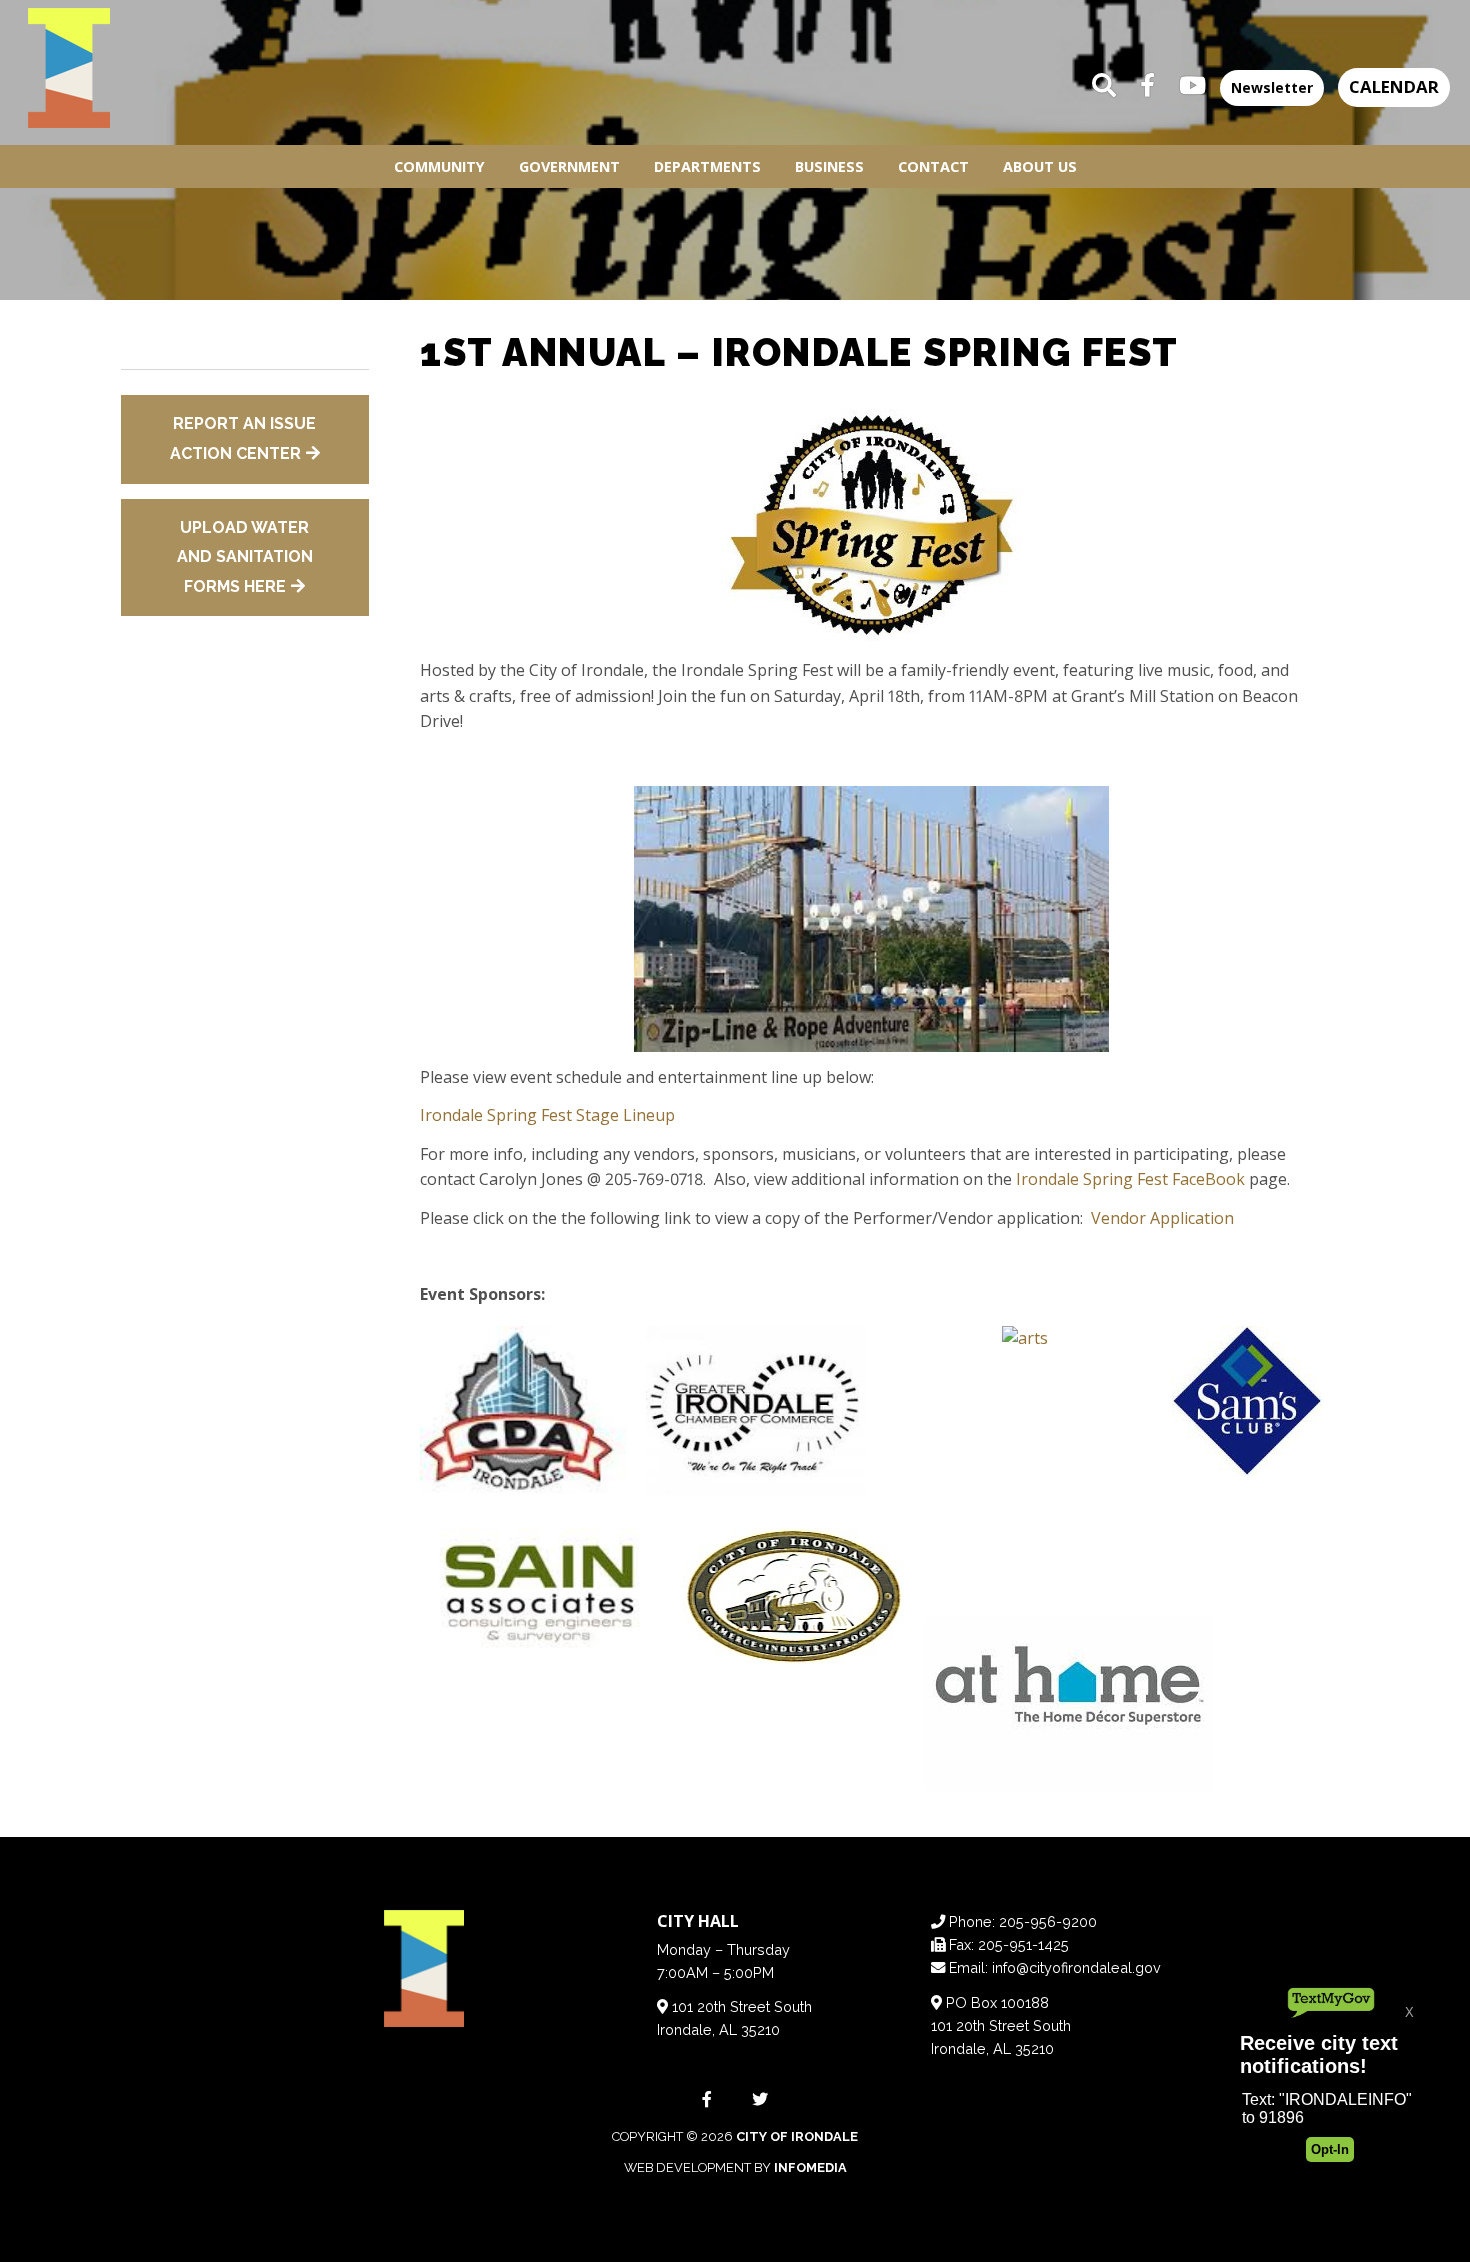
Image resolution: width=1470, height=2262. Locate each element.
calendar (1394, 86)
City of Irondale (797, 2136)
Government (569, 166)
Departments (707, 166)
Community (439, 166)
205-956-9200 (1048, 1921)
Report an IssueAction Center (243, 438)
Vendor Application (1162, 1218)
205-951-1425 (1023, 1944)
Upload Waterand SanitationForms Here (245, 557)
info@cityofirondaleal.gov (1076, 1967)
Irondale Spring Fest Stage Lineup (547, 1115)
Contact (933, 166)
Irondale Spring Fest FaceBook (1130, 1179)
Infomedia (810, 2167)
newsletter (1272, 87)
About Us (1040, 166)
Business (829, 166)
